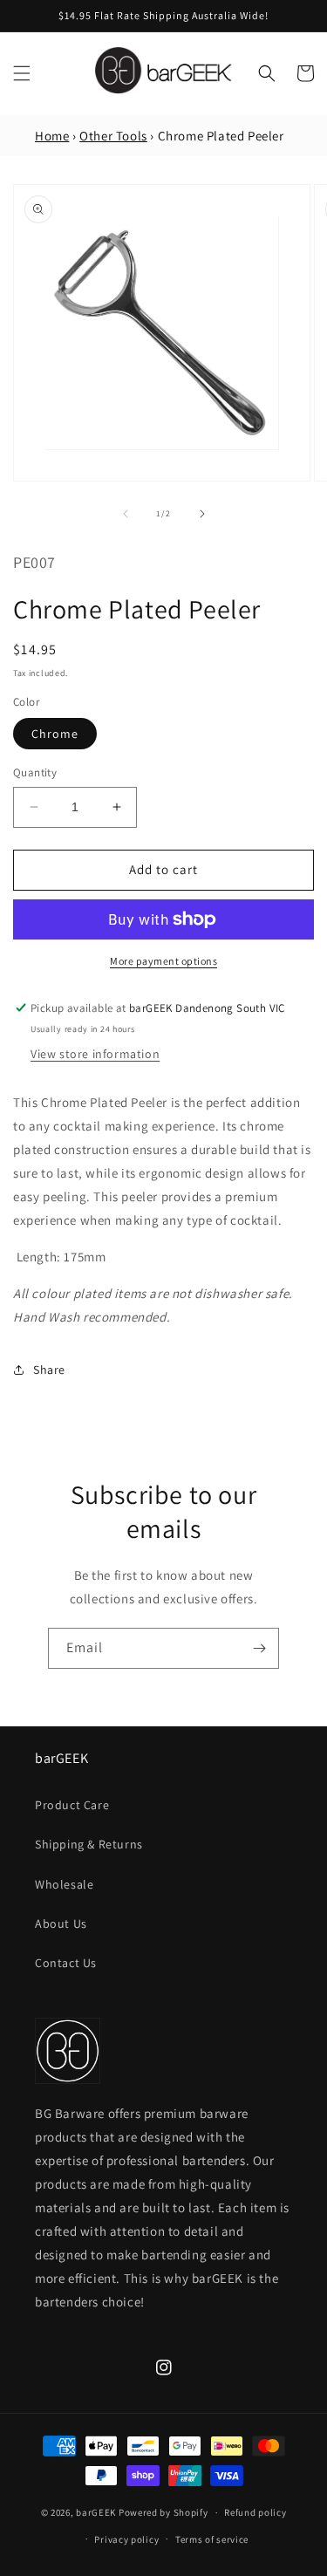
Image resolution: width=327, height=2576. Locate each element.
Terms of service (212, 2539)
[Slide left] (126, 514)
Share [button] (49, 1370)
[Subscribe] (259, 1648)
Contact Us (66, 1963)
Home (52, 136)
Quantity (35, 772)
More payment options (163, 961)
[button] (22, 73)
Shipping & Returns (89, 1844)
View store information (95, 1054)
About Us (61, 1923)
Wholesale (64, 1884)
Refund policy (255, 2512)
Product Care (72, 1805)
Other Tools (113, 136)
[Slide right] (202, 514)
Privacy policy (126, 2539)
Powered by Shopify (163, 2512)
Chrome (55, 734)
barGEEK (96, 2512)
